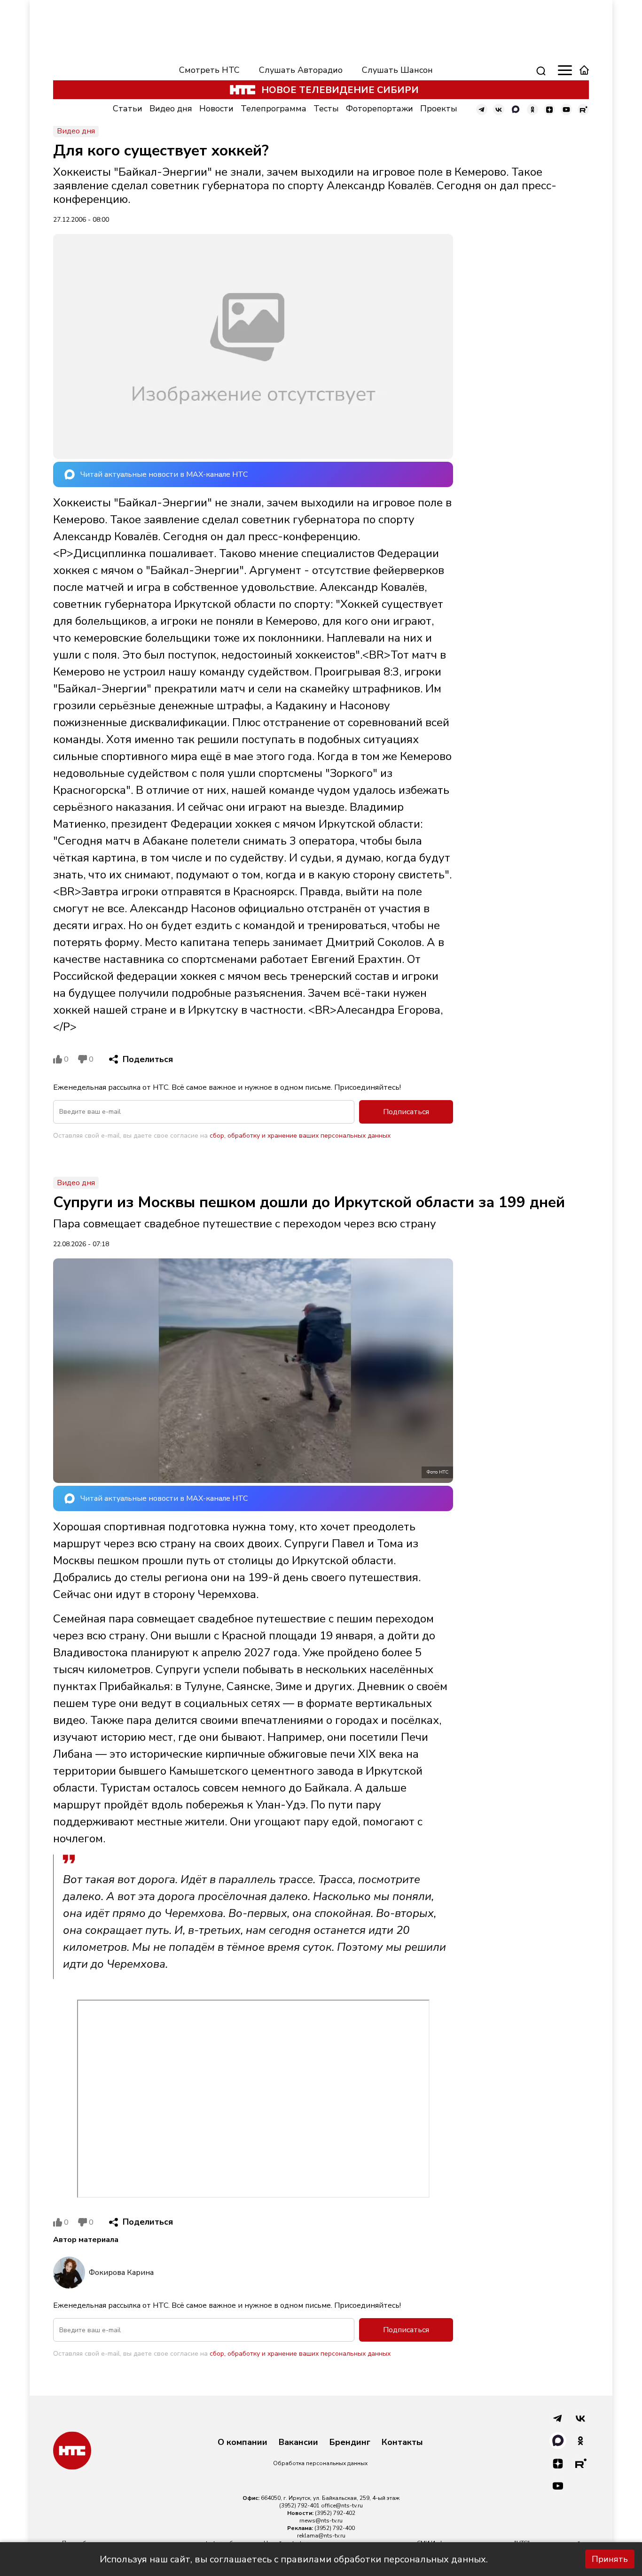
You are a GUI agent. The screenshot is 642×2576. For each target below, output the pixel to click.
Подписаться (406, 1112)
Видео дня (171, 109)
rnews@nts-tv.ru (321, 2521)
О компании (243, 2443)
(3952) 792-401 (299, 2506)
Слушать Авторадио (301, 70)
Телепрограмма (274, 109)
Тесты (326, 109)
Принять (610, 2559)
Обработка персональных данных (320, 2463)
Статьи (128, 109)
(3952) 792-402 (335, 2513)
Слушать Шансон (397, 70)
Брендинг (350, 2443)
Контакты (402, 2443)
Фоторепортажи (380, 109)
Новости (216, 109)
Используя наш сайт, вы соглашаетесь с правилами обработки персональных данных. (294, 2559)
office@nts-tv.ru (342, 2506)
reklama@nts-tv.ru (321, 2536)
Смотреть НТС (209, 70)
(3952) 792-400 (335, 2528)
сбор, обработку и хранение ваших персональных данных (300, 1136)
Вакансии (298, 2443)
